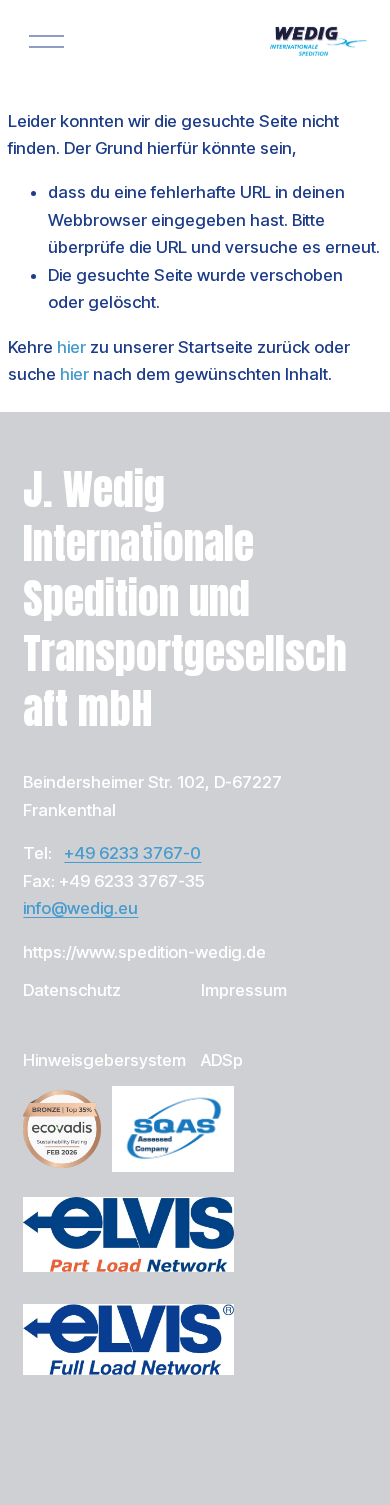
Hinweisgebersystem (104, 1060)
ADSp (222, 1060)
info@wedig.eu (80, 908)
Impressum (244, 990)
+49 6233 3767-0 (132, 853)
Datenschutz (72, 990)
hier (71, 347)
